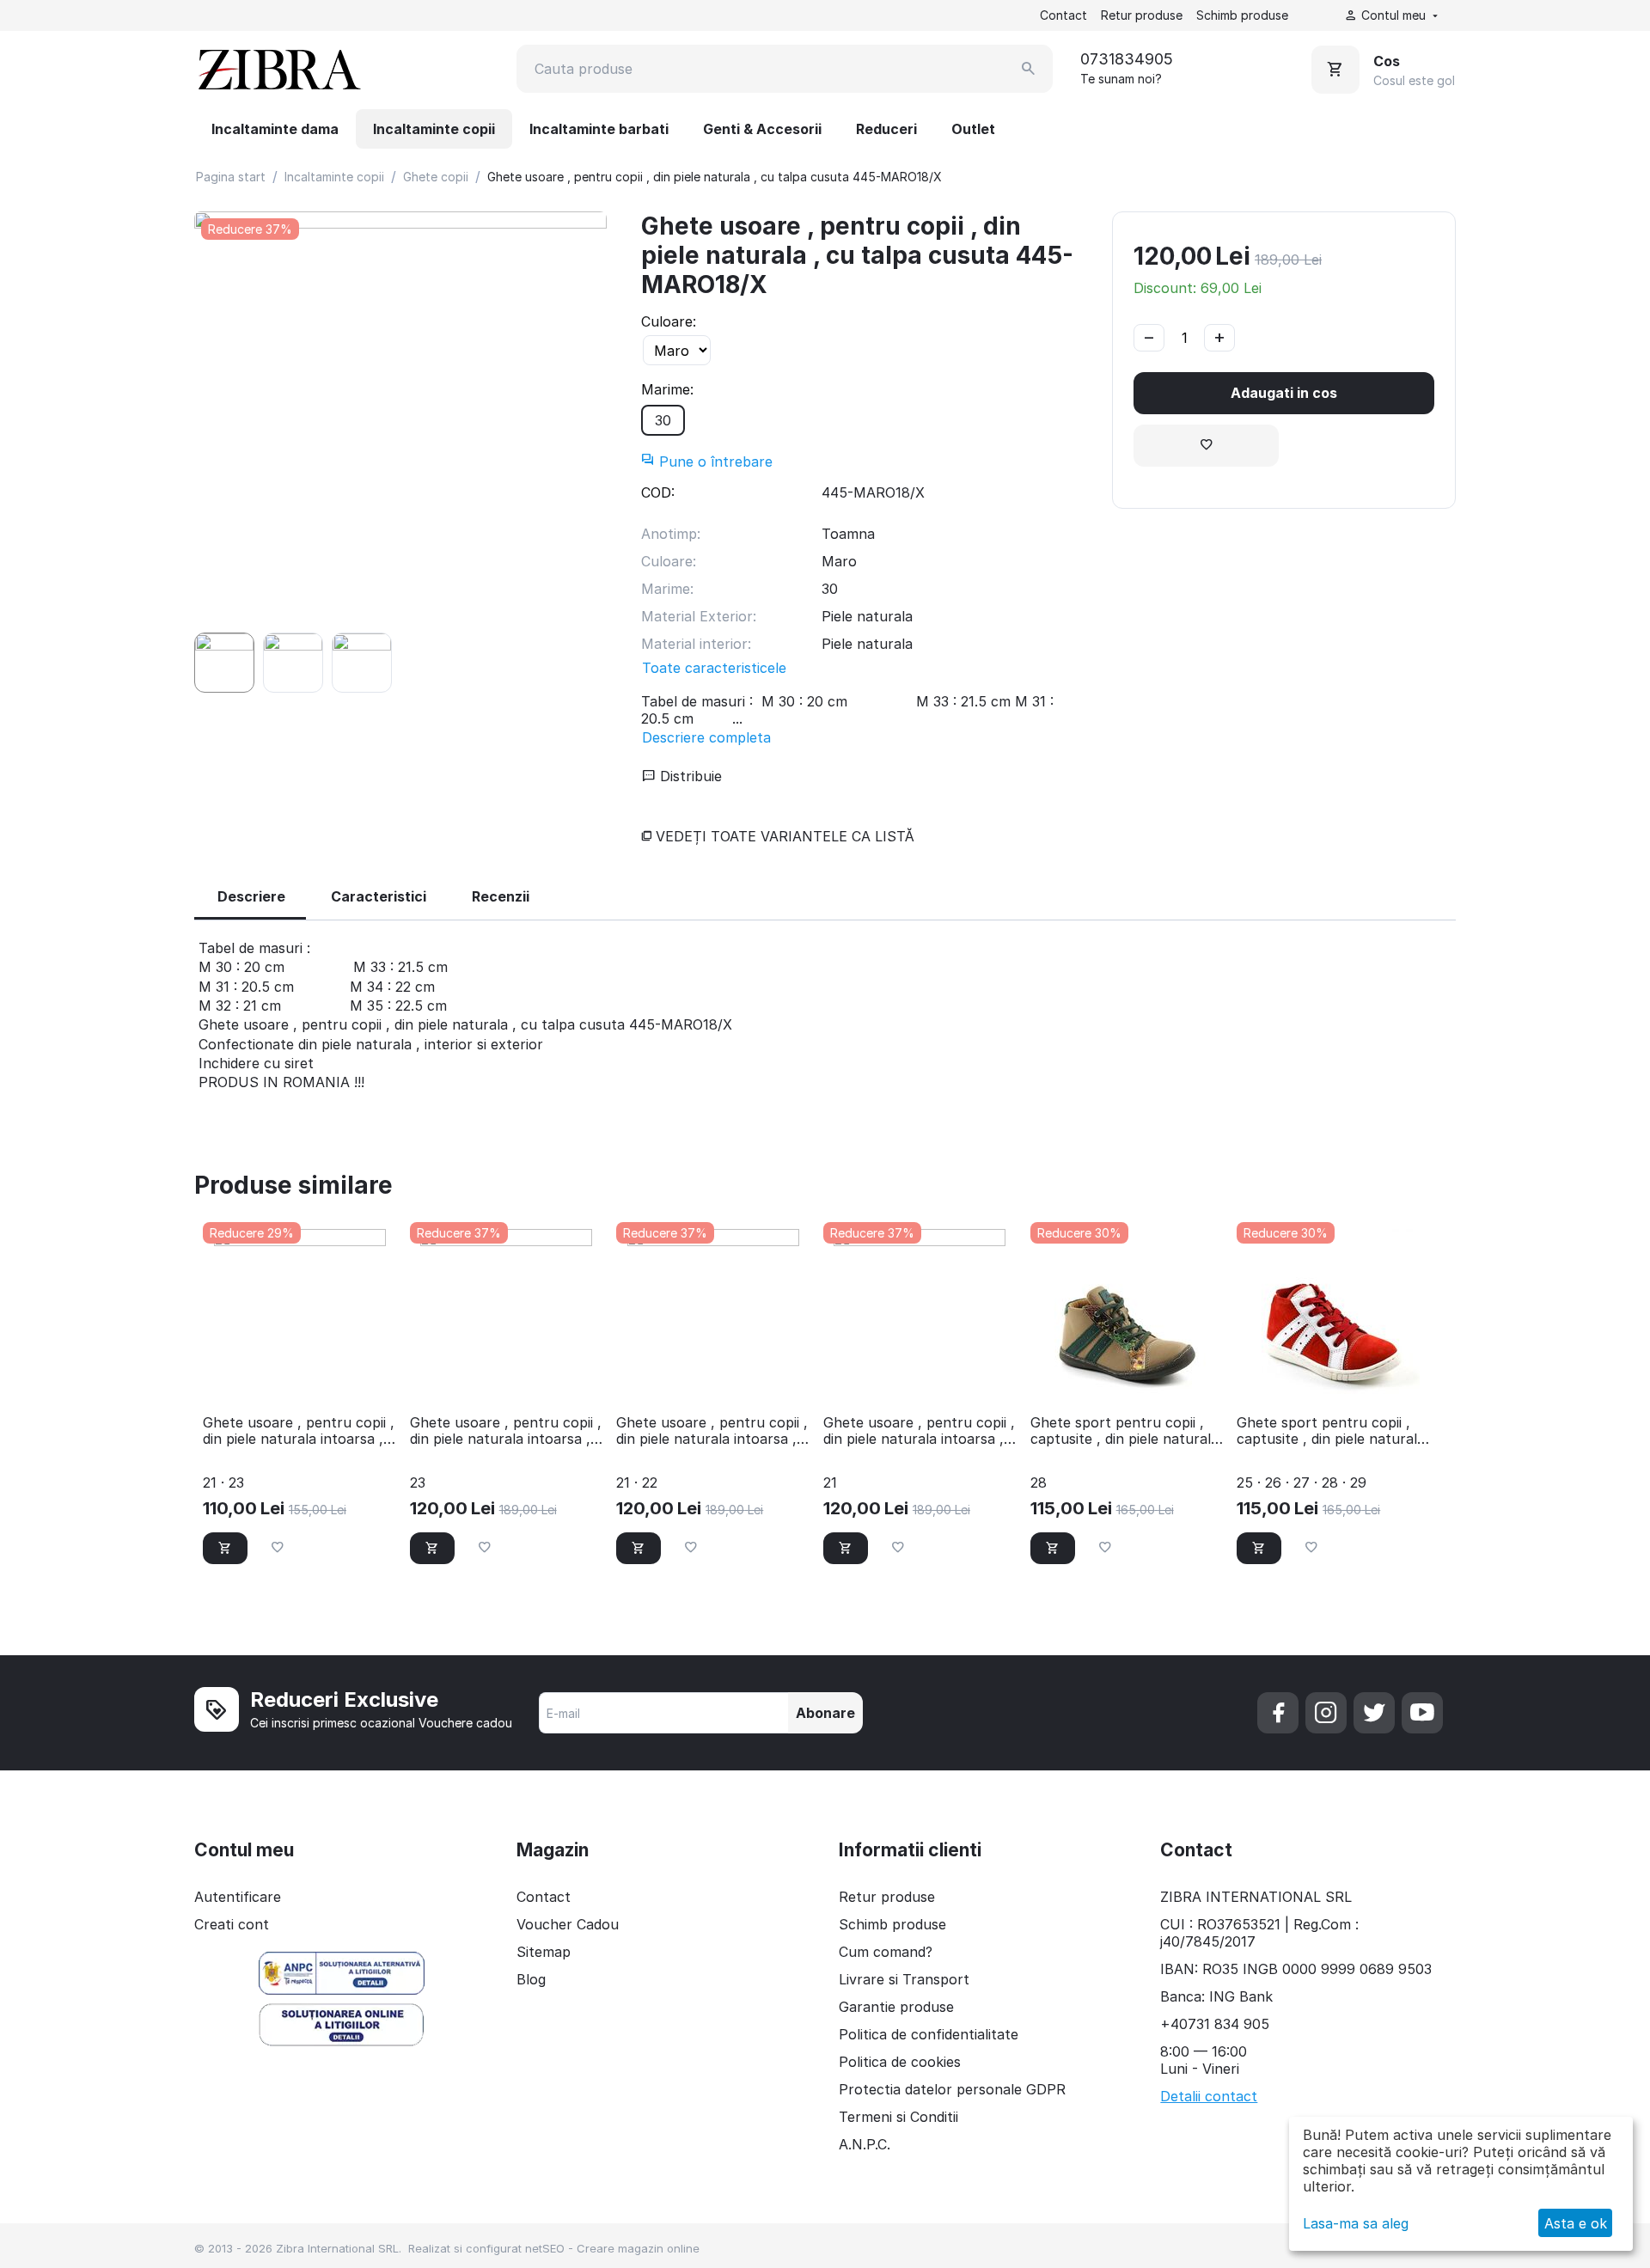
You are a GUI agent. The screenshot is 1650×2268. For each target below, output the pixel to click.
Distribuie (689, 776)
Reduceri (886, 129)
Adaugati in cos (1284, 393)
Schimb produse (1242, 15)
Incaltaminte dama (275, 129)
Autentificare (238, 1897)
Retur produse (1142, 15)
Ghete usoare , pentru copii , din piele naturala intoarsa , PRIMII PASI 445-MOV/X (919, 1431)
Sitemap (544, 1952)
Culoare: (669, 321)
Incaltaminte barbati (599, 129)
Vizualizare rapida (299, 1378)
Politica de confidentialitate (929, 2034)
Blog (531, 1979)
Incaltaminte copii (434, 129)
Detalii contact (1209, 2096)
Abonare (825, 1713)
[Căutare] (1029, 69)
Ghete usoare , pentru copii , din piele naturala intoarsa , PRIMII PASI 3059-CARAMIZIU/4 (299, 1431)
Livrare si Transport (904, 1979)
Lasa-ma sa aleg (1356, 2223)
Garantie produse (896, 2007)
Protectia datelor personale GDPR (952, 2089)
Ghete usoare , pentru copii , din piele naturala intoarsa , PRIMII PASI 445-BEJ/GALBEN (506, 1431)
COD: (658, 492)
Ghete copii (436, 177)
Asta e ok (1576, 2223)
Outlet (973, 129)
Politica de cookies (900, 2062)
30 (663, 420)
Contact (1063, 15)
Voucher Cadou (568, 1924)
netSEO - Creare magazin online (612, 2248)
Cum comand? (886, 1952)
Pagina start (231, 177)
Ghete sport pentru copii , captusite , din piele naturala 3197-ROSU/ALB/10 (1331, 1431)
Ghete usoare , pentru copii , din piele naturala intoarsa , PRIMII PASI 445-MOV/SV (712, 1431)
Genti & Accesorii (762, 129)
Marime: (667, 389)
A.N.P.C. (865, 2144)
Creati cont (232, 1924)
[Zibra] (278, 69)
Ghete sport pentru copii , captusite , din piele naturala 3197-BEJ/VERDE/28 (1124, 1431)
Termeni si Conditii (898, 2117)
